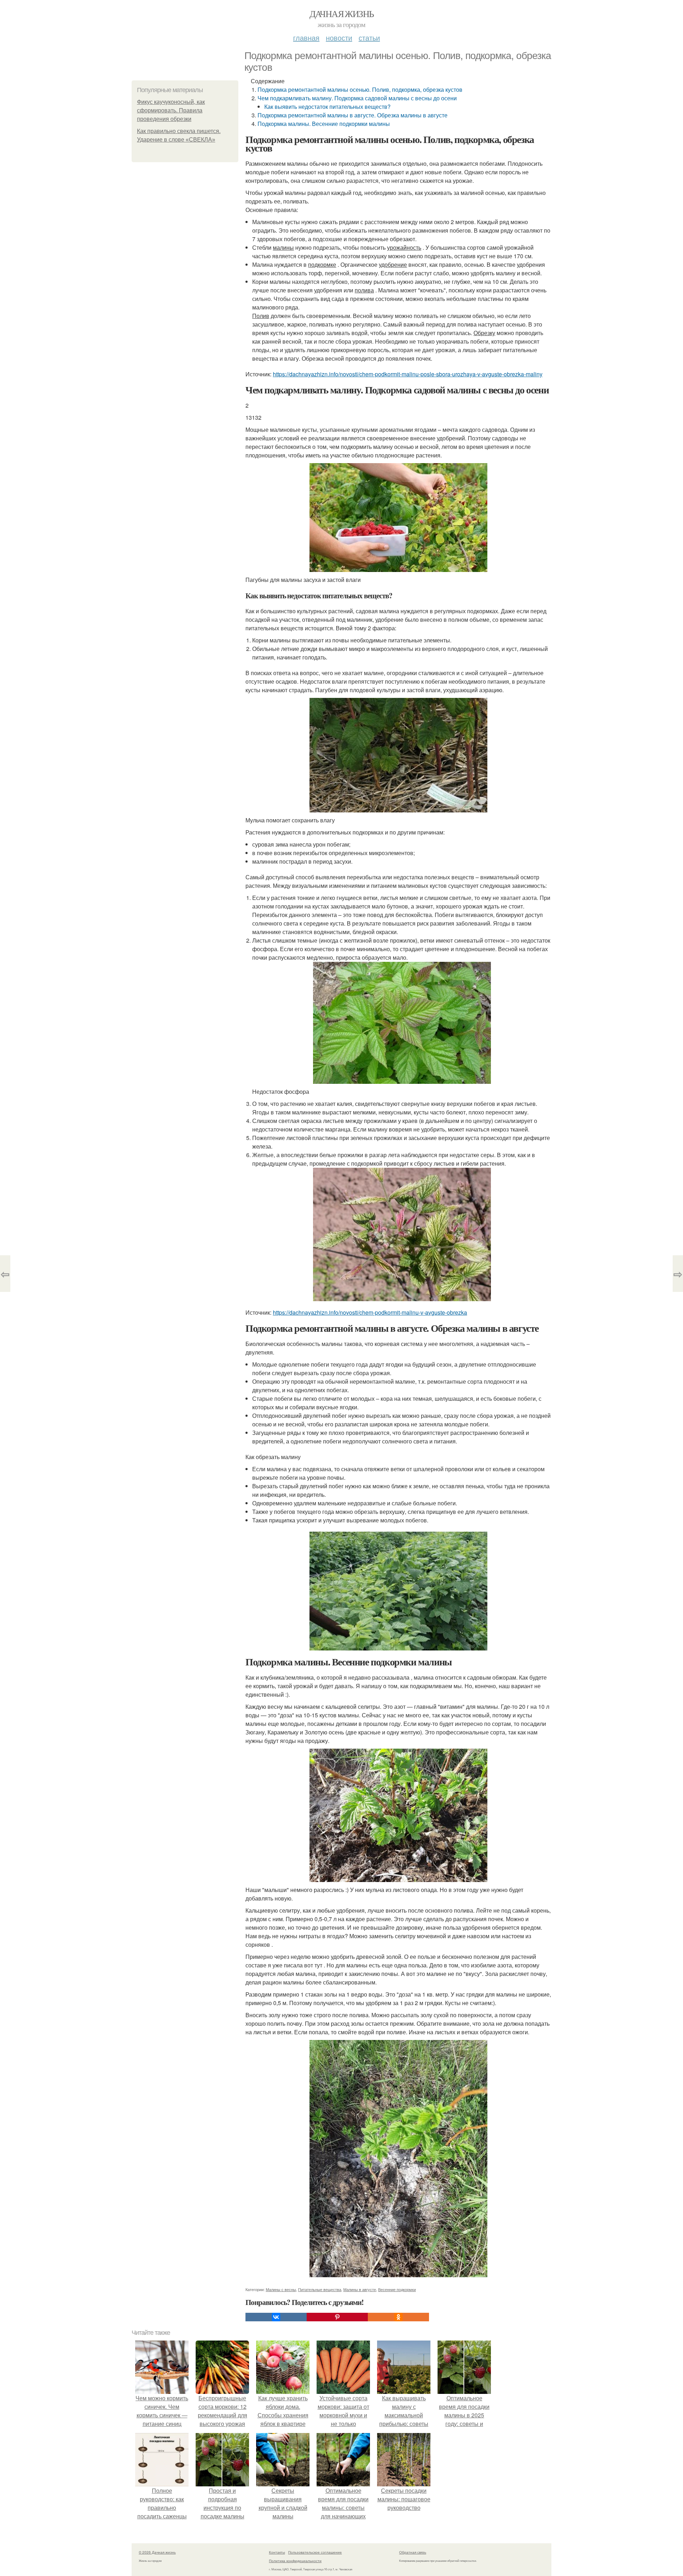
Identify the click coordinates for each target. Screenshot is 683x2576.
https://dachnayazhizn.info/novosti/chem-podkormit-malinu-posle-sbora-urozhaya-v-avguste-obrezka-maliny (408, 374)
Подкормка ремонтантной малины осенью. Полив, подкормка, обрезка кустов (360, 89)
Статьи (369, 38)
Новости (339, 38)
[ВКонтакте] (276, 2317)
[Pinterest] (337, 2317)
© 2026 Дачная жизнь (157, 2552)
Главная (306, 38)
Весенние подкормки (397, 2289)
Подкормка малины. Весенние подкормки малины (324, 124)
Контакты (277, 2552)
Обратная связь (413, 2552)
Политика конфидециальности (295, 2561)
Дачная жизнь (342, 14)
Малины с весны (281, 2289)
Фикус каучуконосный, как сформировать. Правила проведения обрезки (171, 110)
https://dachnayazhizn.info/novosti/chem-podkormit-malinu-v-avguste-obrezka (370, 1312)
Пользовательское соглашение (315, 2552)
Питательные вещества (320, 2289)
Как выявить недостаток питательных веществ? (327, 107)
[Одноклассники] (398, 2317)
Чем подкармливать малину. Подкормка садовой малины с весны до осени (357, 98)
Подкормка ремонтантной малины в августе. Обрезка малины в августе (353, 115)
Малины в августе (360, 2289)
